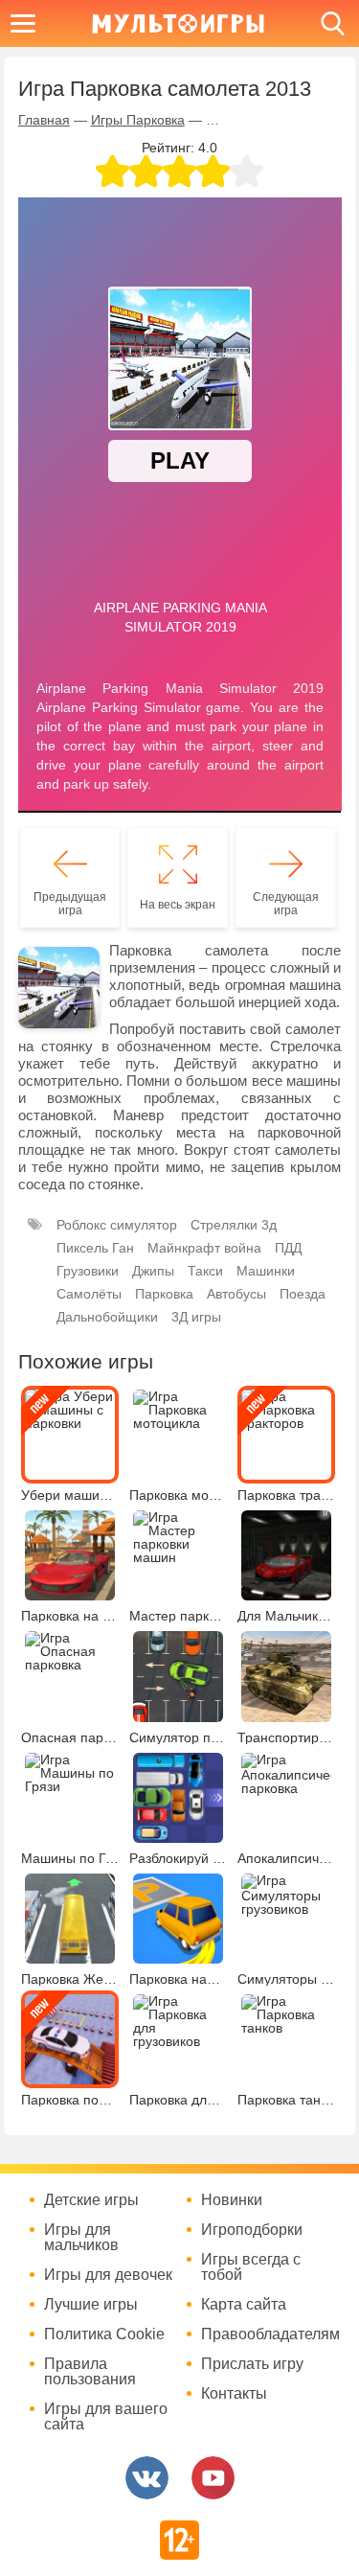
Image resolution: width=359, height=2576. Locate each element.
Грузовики (88, 1271)
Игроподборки (252, 2230)
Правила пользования (90, 2372)
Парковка (164, 1294)
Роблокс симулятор (117, 1225)
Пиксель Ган (95, 1248)
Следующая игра (286, 904)
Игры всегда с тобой (251, 2267)
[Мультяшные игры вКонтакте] (147, 2478)
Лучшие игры (91, 2305)
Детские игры (91, 2200)
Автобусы (236, 1294)
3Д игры (196, 1317)
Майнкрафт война (204, 1248)
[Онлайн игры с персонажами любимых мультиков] (178, 23)
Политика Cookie (104, 2334)
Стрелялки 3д (234, 1225)
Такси (205, 1271)
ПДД (288, 1248)
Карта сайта (244, 2305)
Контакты (234, 2394)
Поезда (303, 1294)
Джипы (153, 1271)
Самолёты (89, 1294)
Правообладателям (268, 2334)
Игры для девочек (108, 2275)
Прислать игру (252, 2364)
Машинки (266, 1271)
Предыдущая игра (70, 904)
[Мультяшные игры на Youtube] (213, 2478)
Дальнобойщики (107, 1317)
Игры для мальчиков (81, 2238)
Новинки (232, 2200)
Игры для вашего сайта (106, 2417)
